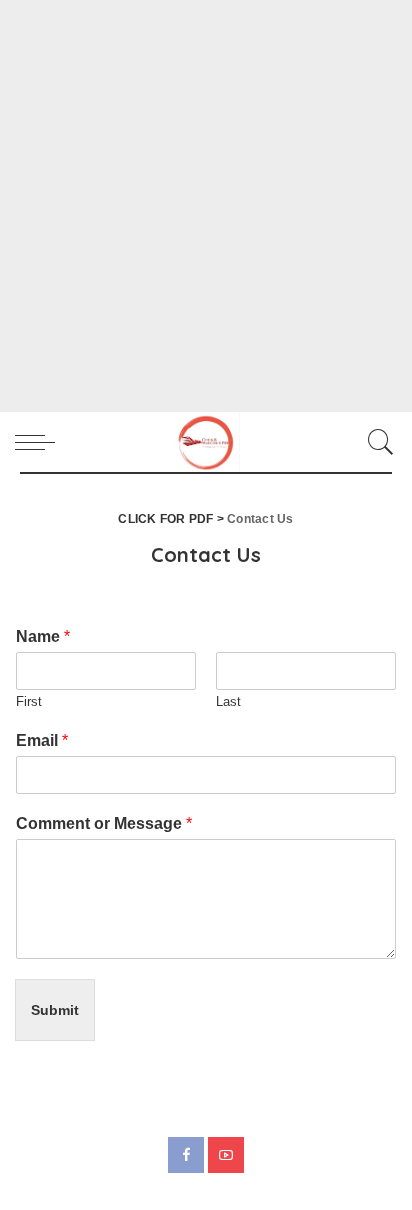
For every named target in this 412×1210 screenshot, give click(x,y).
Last (228, 701)
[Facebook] (186, 1155)
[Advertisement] (206, 206)
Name (43, 636)
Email (42, 740)
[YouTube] (226, 1155)
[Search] (376, 442)
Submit (55, 1010)
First (29, 701)
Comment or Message (104, 823)
